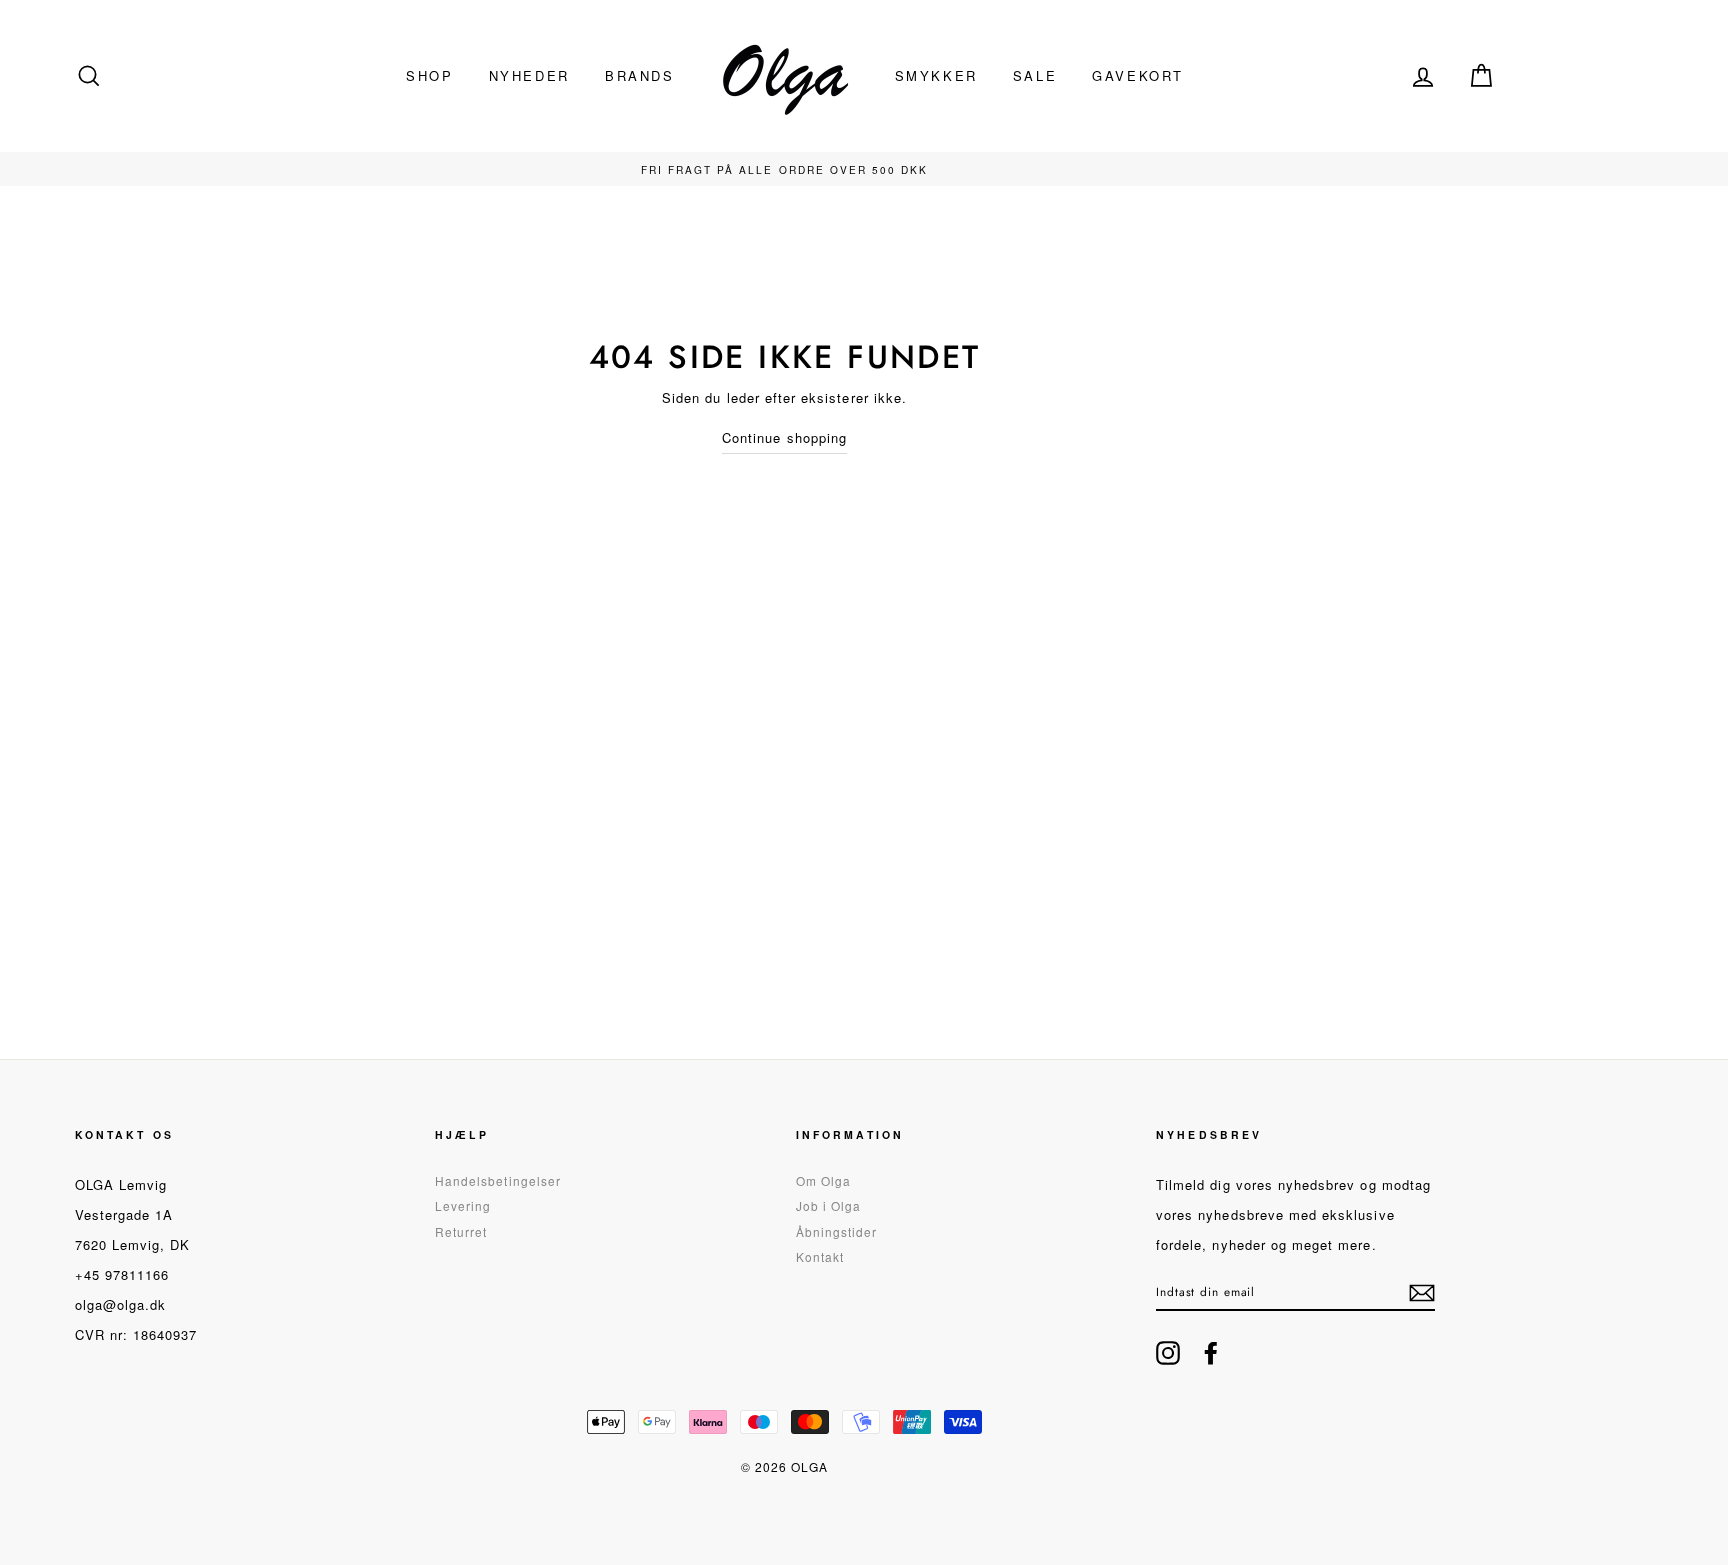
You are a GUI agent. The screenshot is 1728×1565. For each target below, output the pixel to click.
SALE (1035, 75)
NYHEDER (529, 75)
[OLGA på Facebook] (1211, 1353)
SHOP (429, 75)
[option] (785, 169)
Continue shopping (784, 437)
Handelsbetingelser (498, 1180)
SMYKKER (936, 75)
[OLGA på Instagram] (1168, 1353)
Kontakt (820, 1256)
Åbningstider (837, 1231)
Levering (463, 1205)
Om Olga (823, 1180)
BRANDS (640, 75)
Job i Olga (829, 1205)
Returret (461, 1231)
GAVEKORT (1138, 75)
